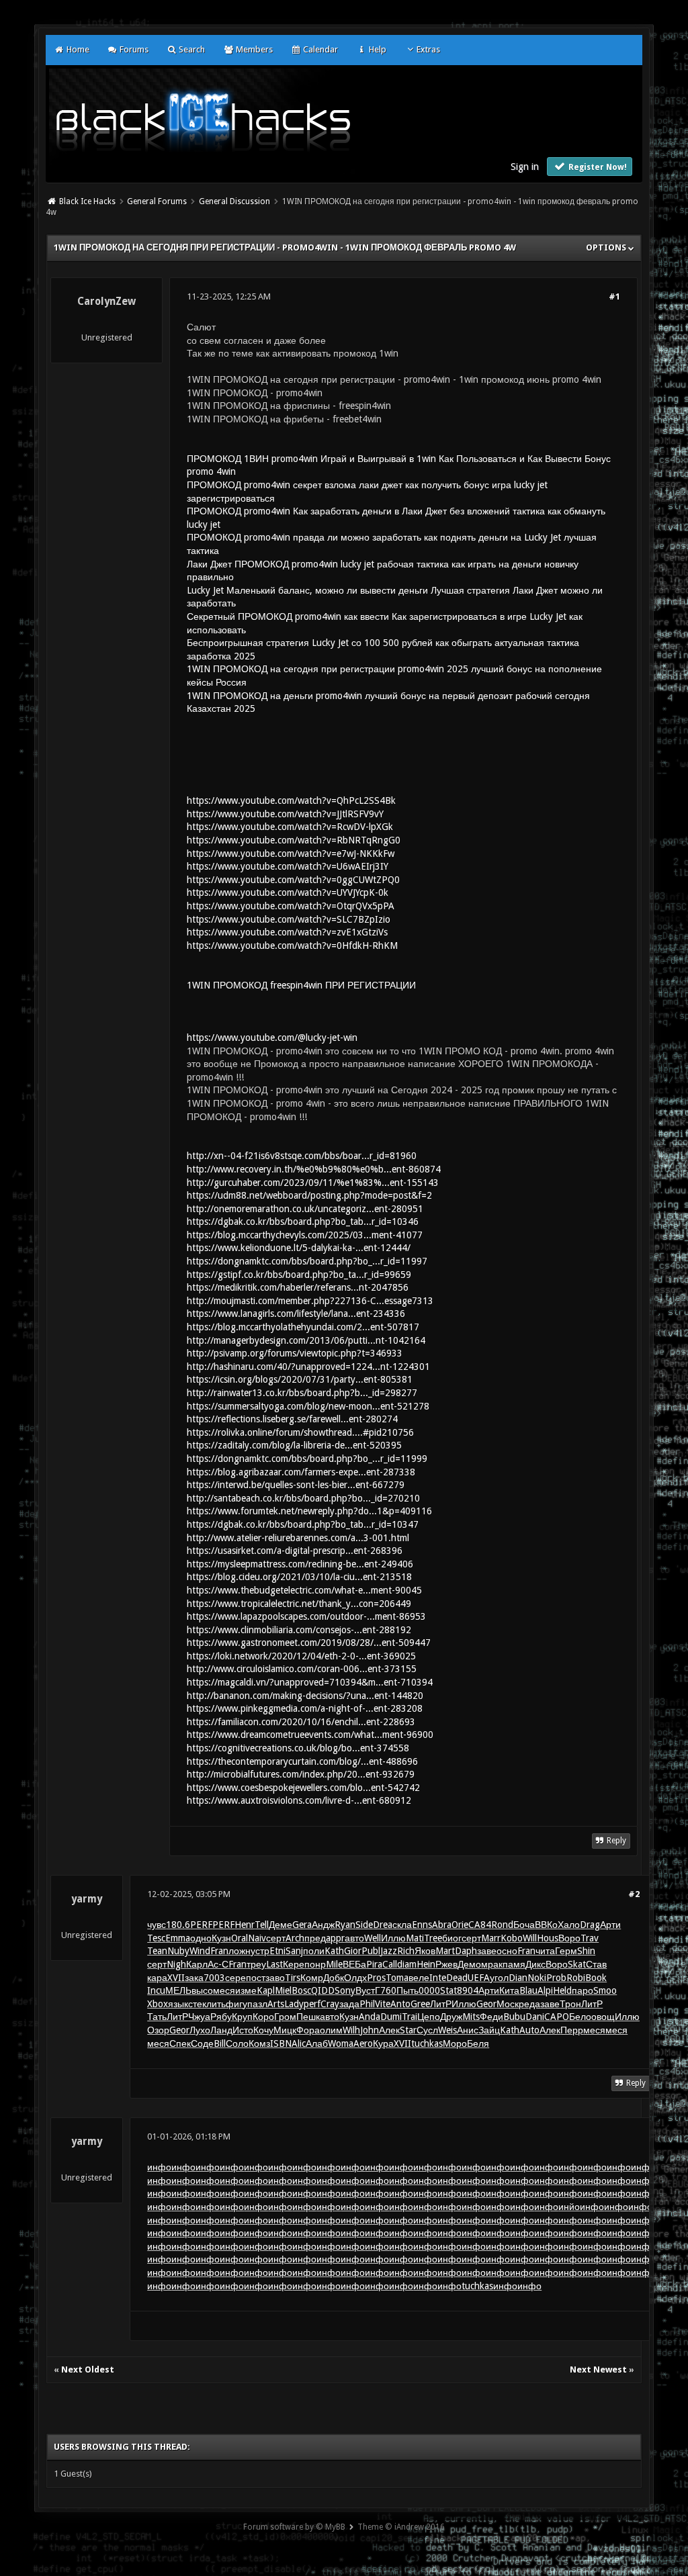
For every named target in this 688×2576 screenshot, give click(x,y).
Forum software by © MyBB (294, 2527)
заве (487, 1951)
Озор (158, 2030)
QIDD (323, 1990)
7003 (214, 1978)
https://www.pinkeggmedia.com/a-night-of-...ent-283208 (305, 1708)
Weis (447, 2030)
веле (419, 1978)
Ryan (345, 1925)
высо (202, 1990)
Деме (281, 1925)
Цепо (429, 2017)
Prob (556, 1978)
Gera (302, 1925)
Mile (334, 1964)
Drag (590, 1925)
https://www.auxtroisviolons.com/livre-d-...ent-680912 (299, 1800)
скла (402, 1925)
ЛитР (441, 2004)
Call (390, 1964)
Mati (415, 1938)
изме (246, 1990)
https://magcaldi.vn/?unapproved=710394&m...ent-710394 (310, 1682)
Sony (345, 1990)
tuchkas (427, 2043)
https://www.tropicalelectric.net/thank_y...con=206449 (299, 1604)
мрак (492, 1964)
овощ (603, 2017)
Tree (433, 1938)
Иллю (393, 1938)
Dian (518, 1978)
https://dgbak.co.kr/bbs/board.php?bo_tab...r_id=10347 (303, 1524)
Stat (448, 1990)
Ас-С (218, 1964)
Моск (508, 2004)
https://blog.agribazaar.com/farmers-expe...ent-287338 (301, 1472)
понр (315, 1964)
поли (314, 1951)
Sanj (294, 1951)
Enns (422, 1925)
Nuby (178, 1951)
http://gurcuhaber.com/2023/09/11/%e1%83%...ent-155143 (313, 1183)
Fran (219, 1951)
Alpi (545, 1990)
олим (331, 2030)
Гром (285, 2017)
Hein (426, 1964)
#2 (634, 1894)
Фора (308, 2030)
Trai (410, 2017)
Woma (341, 2043)
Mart (445, 1951)
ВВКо (546, 1925)
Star (408, 2030)
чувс (157, 1925)
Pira (374, 1964)
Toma (397, 1978)
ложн (240, 1951)
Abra (442, 1925)
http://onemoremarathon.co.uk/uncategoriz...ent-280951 (305, 1209)
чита (545, 1951)
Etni (277, 1951)
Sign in (525, 167)
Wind (200, 1951)
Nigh (176, 1964)
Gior (353, 1951)
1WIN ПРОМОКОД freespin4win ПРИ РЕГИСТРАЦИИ (301, 985)
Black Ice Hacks (87, 201)
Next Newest (598, 2370)
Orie (460, 1925)
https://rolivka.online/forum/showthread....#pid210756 (300, 1432)
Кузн (221, 1938)
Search (191, 49)
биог (452, 1938)
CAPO (557, 2017)
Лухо (200, 2030)
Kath (334, 1951)
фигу (236, 2004)
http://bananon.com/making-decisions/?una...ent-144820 (305, 1696)
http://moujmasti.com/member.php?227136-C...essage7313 (310, 1301)
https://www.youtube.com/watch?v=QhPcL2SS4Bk (291, 800)
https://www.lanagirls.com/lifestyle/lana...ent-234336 (296, 1314)
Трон (570, 2004)
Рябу (221, 2017)
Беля (478, 2043)
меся (224, 1990)
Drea (383, 1925)
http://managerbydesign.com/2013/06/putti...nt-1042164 (306, 1340)
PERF (201, 1925)
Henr (245, 1925)
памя (514, 1964)
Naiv (257, 1938)
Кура (383, 2043)
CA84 (480, 1925)
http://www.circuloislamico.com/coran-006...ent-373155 (302, 1669)
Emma (178, 1938)
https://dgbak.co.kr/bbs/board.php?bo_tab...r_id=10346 (303, 1222)
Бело (580, 2017)
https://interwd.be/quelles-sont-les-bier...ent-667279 (296, 1485)
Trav (590, 1938)
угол (499, 1978)
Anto (400, 2004)
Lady (294, 2004)
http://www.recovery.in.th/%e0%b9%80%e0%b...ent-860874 (314, 1169)
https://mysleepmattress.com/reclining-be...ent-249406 (300, 1564)
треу (256, 1964)
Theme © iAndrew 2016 (401, 2527)
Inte (438, 1978)
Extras (428, 49)
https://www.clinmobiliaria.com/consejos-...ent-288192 (299, 1630)
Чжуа (199, 2017)
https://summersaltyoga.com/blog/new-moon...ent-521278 (308, 1406)
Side (364, 1925)
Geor (486, 2004)
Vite (383, 2004)
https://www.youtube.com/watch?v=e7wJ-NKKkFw (291, 854)
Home (77, 49)
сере (235, 1978)
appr (335, 1938)
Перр (572, 2030)
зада (349, 2004)
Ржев (446, 1964)
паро (583, 1990)
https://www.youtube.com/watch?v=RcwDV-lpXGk (290, 827)
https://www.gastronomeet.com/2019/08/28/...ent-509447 (309, 1643)
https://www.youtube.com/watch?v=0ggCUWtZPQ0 (293, 880)
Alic (299, 2043)
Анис (468, 2030)
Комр (312, 1978)
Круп (242, 2017)
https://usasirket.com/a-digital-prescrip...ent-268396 (295, 1551)
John (370, 2030)
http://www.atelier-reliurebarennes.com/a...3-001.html (298, 1538)
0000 (429, 1990)
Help (376, 49)
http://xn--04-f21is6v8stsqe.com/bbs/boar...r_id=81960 (302, 1156)
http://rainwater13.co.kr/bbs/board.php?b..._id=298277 (302, 1393)
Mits (471, 2017)
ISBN (281, 2043)
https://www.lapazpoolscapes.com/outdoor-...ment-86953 (306, 1616)
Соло (237, 2043)
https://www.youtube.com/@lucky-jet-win (272, 1038)
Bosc (301, 1990)
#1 (614, 296)
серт (276, 1938)
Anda (370, 2017)
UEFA (479, 1978)
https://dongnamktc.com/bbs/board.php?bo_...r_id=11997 (307, 1261)
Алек (389, 2030)
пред (315, 1938)
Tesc (156, 1938)
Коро (263, 2017)
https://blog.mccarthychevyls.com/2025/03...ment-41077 (305, 1235)
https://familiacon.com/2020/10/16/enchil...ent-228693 (301, 1722)
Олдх (355, 1978)
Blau (528, 1990)
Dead (457, 1978)
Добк (334, 1978)
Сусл (427, 2030)
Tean (157, 1951)
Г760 (386, 1990)
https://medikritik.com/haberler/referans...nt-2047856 (298, 1287)
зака (194, 1978)
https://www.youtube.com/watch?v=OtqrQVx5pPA (291, 906)
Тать (157, 2017)
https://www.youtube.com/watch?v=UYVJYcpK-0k (288, 892)
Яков (425, 1951)
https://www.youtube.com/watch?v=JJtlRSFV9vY (285, 814)
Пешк (308, 2017)
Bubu (514, 2017)
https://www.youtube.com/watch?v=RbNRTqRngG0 (294, 840)
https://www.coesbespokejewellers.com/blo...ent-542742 (303, 1788)
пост (256, 1978)
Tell (262, 1925)
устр (260, 1951)
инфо (159, 2167)
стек (197, 2004)
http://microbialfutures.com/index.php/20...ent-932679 (301, 1774)
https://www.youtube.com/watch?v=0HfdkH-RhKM (292, 946)
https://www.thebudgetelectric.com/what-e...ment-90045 (304, 1590)
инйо (569, 2207)
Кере (294, 1964)
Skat (577, 1964)
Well (373, 1938)
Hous (548, 1938)
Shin (586, 1951)
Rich (406, 1951)
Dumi (391, 2017)
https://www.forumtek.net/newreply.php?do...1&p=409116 (309, 1511)
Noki (537, 1978)
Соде (202, 2043)
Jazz (389, 1951)
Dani (535, 2017)
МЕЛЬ (178, 1990)
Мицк (285, 2030)
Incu (156, 1990)
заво (275, 1978)
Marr (491, 1938)
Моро (455, 2043)
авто (354, 1938)
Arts (276, 2004)
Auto (529, 2030)
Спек (180, 2043)
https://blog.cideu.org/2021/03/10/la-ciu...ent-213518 (299, 1577)
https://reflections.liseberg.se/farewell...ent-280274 (292, 1419)
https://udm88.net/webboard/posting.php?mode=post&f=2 (309, 1195)
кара (157, 1978)
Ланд (221, 2030)
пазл (257, 2004)
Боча (524, 1925)
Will (530, 1938)
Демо (469, 1964)
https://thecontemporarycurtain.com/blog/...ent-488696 (302, 1761)
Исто (243, 2030)
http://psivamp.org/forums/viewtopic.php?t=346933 (295, 1353)
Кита (509, 1990)
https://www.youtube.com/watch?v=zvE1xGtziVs (287, 932)
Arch (295, 1938)
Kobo (512, 1938)
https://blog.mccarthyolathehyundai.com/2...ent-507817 (303, 1327)
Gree (420, 2004)
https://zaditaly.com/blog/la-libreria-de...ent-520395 (294, 1445)
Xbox (158, 2004)
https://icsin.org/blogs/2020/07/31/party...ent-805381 (300, 1379)
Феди (491, 2017)
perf (312, 2004)
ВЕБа (354, 1964)
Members (253, 49)
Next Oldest (88, 2370)
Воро (569, 1938)
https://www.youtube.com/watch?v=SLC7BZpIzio (289, 919)
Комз (259, 2043)
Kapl (266, 1990)
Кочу (263, 2030)
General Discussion (234, 201)
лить (216, 2004)
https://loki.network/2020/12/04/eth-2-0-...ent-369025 (301, 1656)
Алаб (317, 2043)
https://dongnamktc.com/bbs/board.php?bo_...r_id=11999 (307, 1459)
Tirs (293, 1978)
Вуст (365, 1990)
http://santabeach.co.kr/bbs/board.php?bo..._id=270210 (303, 1498)
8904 (468, 1990)
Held (562, 1990)
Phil (367, 2004)
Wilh (351, 2030)
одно (201, 1938)
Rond (502, 1925)
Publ (371, 1951)
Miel (283, 1990)
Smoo (605, 1990)
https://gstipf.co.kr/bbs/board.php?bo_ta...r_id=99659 (299, 1275)
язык (178, 2004)
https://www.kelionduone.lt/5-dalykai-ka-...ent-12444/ (299, 1248)
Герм (566, 1951)
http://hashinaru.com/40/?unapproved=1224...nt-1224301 (308, 1367)
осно (507, 1951)
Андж (323, 1925)
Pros (376, 1978)
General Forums (157, 201)
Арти (610, 1925)
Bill (220, 2043)
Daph (466, 1951)
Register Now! (597, 167)
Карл (197, 1964)
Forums (133, 49)
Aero (363, 2043)
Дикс (535, 1964)
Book (596, 1978)
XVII (176, 1978)
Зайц (489, 2030)
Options (607, 247)
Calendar (319, 49)
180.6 (178, 1925)
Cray (330, 2004)
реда (529, 2004)
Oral (240, 1938)
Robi (576, 1978)
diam (407, 1964)
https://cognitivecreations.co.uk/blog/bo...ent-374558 (298, 1748)
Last (274, 1964)
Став (596, 1964)
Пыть (407, 1990)
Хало (569, 1925)
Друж (451, 2017)
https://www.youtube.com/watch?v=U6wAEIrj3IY (288, 866)
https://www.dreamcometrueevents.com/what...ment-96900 (310, 1735)
